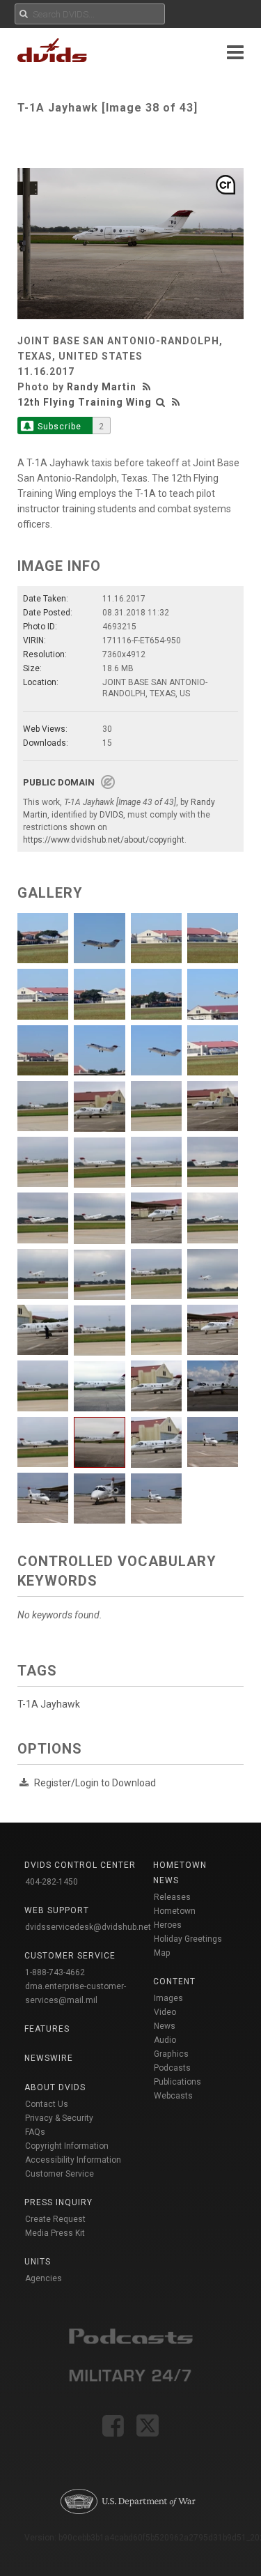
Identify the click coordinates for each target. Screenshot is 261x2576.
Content (174, 1981)
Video (165, 2012)
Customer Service (60, 2174)
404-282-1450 (52, 1882)
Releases (172, 1897)
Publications (177, 2082)
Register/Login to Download (95, 1783)
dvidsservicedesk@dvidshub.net (88, 1927)
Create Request (55, 2219)
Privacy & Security (59, 2118)
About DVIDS (55, 2087)
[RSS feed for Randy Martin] (148, 387)
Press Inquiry (58, 2202)
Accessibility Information (73, 2160)
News (165, 2026)
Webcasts (173, 2096)
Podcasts (172, 2068)
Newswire (49, 2058)
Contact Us (47, 2104)
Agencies (43, 2278)
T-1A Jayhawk (49, 1704)
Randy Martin (102, 387)
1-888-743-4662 (55, 1972)
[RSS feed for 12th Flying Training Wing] (176, 402)
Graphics (171, 2054)
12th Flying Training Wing (85, 402)
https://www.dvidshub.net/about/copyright (104, 840)
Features (47, 2029)
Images (168, 1998)
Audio (165, 2040)
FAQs (35, 2132)
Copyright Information (67, 2146)
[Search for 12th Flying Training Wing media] (161, 402)
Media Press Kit (55, 2233)
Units (38, 2262)
